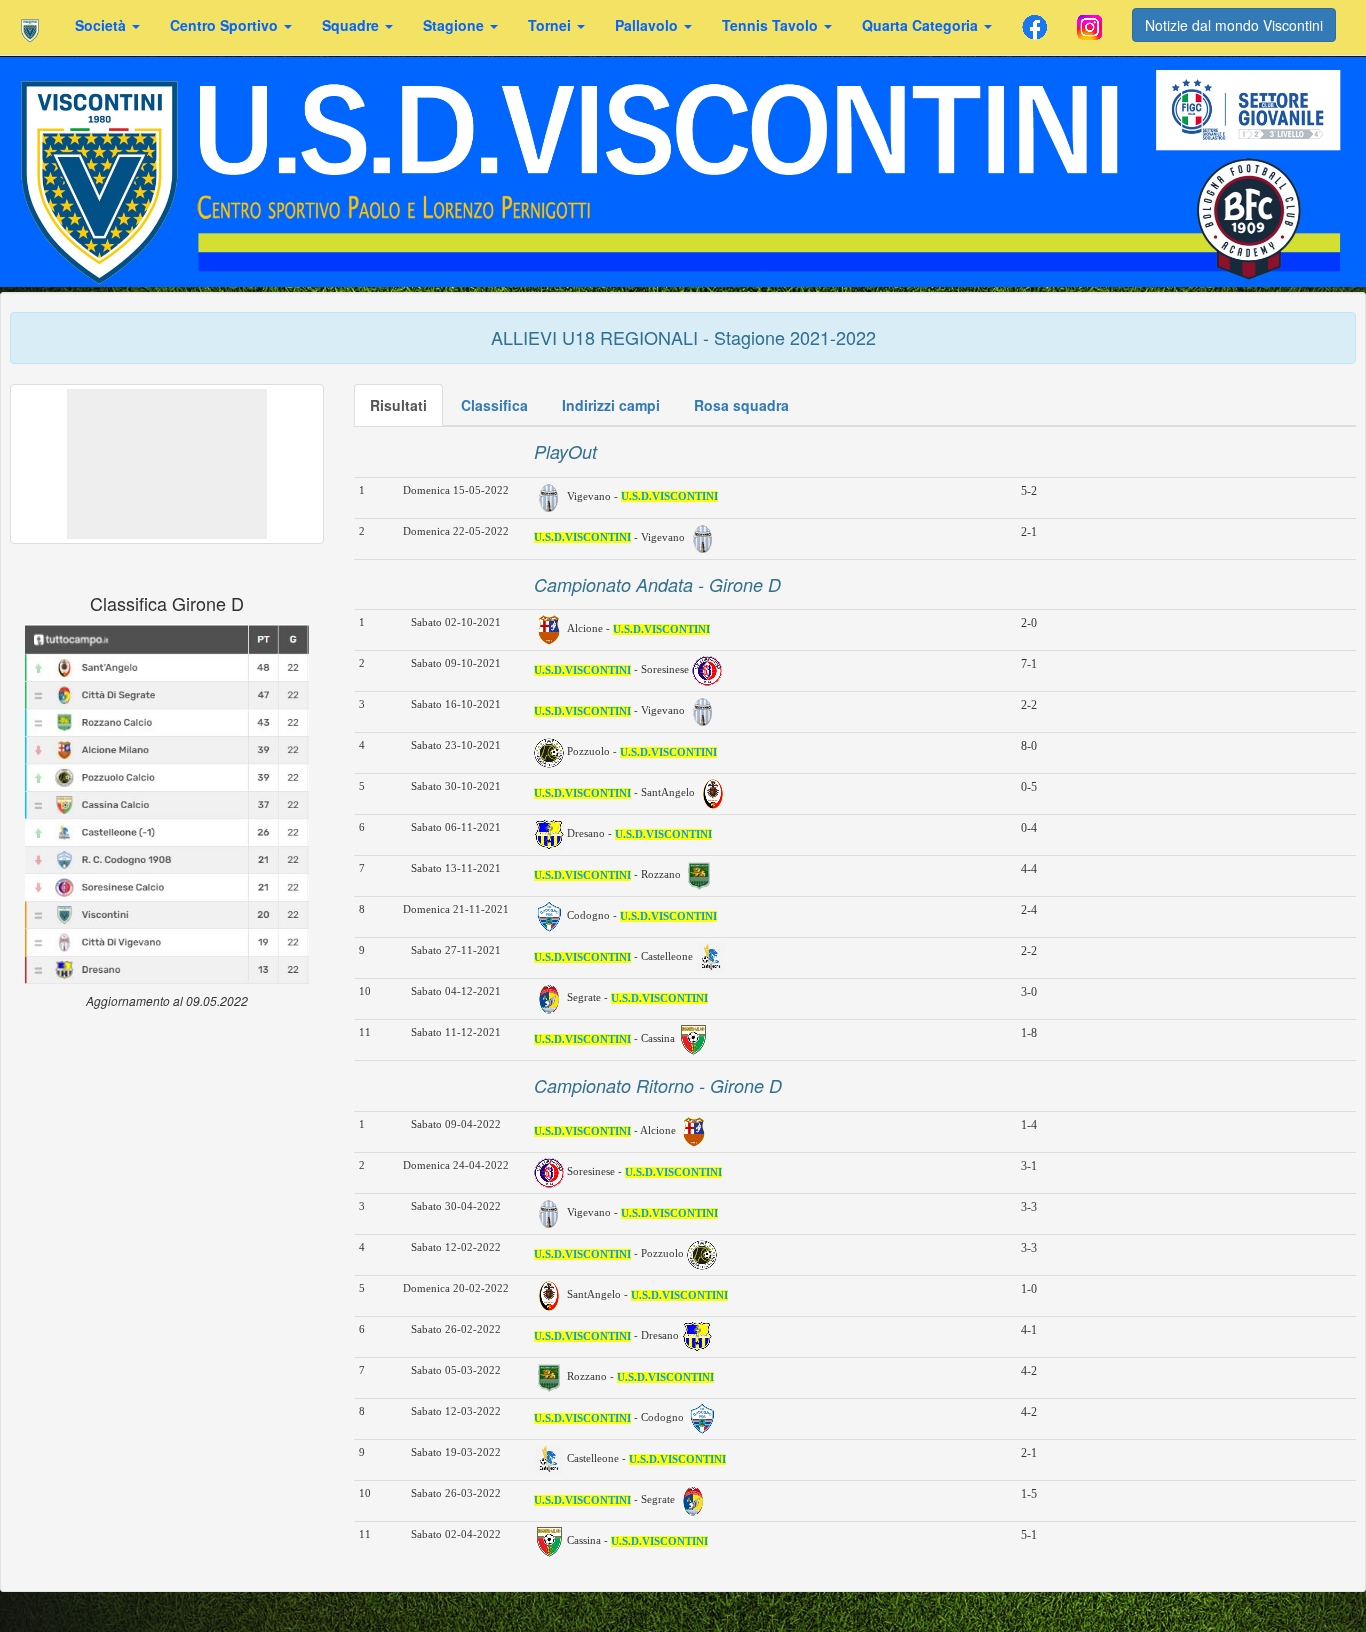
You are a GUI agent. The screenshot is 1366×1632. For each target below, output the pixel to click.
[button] (167, 464)
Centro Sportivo (226, 25)
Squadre (352, 25)
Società (102, 25)
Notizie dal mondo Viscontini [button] (1234, 25)
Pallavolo (648, 25)
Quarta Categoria (922, 25)
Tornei (551, 25)
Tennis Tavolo (772, 25)
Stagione (455, 25)
